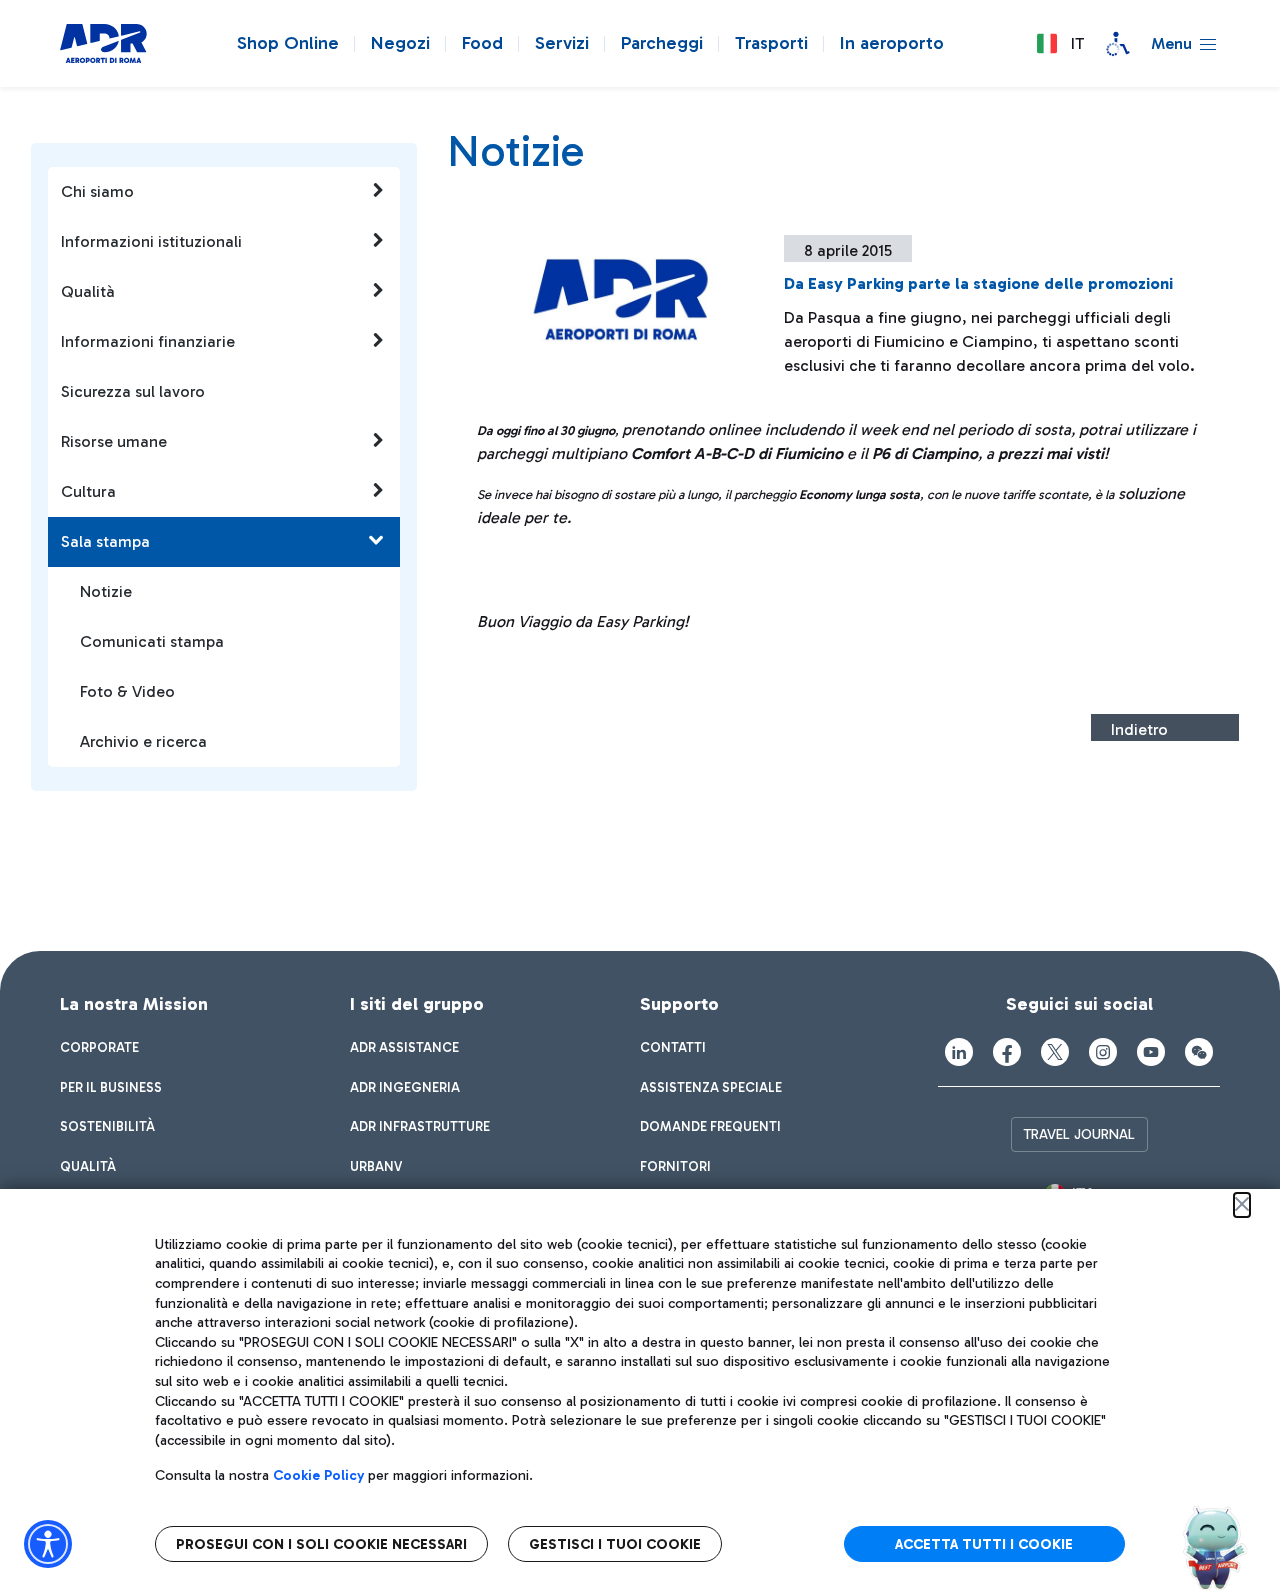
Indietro (1139, 729)
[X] (1055, 1052)
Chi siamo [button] (97, 191)
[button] (1060, 44)
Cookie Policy (318, 1475)
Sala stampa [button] (105, 541)
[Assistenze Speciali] (1118, 44)
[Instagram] (1103, 1052)
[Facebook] (1007, 1052)
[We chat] (1199, 1052)
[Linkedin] (959, 1052)
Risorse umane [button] (114, 441)
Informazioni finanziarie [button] (148, 341)
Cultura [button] (88, 491)
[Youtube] (1151, 1052)
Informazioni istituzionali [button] (151, 241)
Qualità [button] (88, 291)
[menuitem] (99, 1048)
